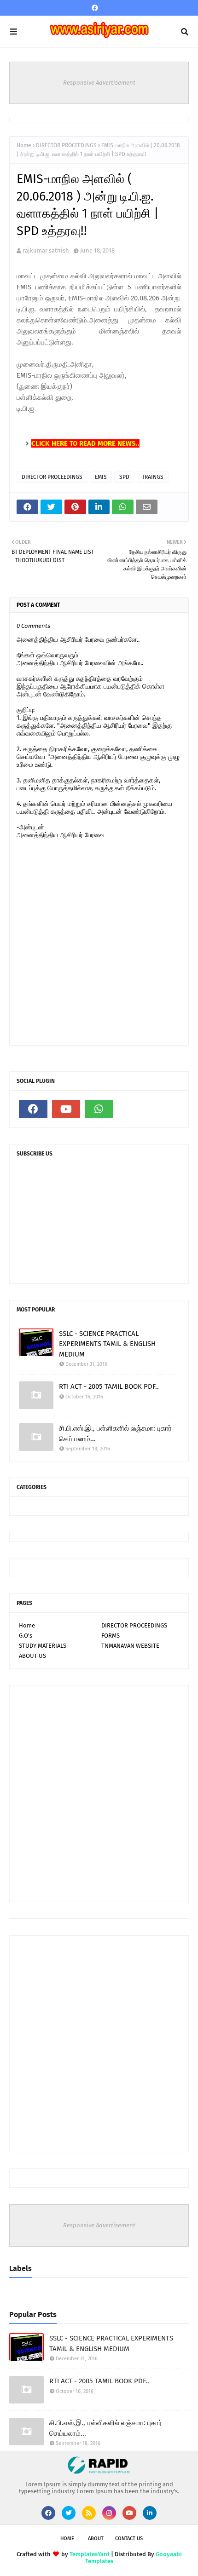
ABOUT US (32, 1656)
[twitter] (69, 2513)
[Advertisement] (99, 1794)
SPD (124, 477)
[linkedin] (150, 2513)
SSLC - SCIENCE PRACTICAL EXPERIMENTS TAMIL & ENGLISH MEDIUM (107, 1344)
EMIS (101, 477)
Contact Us (129, 2539)
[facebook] (95, 8)
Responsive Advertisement (99, 83)
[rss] (89, 2513)
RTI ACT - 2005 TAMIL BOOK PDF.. (109, 1386)
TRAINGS (153, 477)
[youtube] (66, 1109)
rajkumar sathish (46, 250)
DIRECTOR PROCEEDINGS (66, 145)
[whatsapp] (99, 1109)
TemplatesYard (90, 2554)
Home (24, 145)
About (96, 2539)
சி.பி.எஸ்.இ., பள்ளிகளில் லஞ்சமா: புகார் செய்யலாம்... (115, 1434)
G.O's (26, 1636)
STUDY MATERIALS (43, 1646)
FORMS (111, 1636)
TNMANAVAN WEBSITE (130, 1646)
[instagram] (109, 2513)
